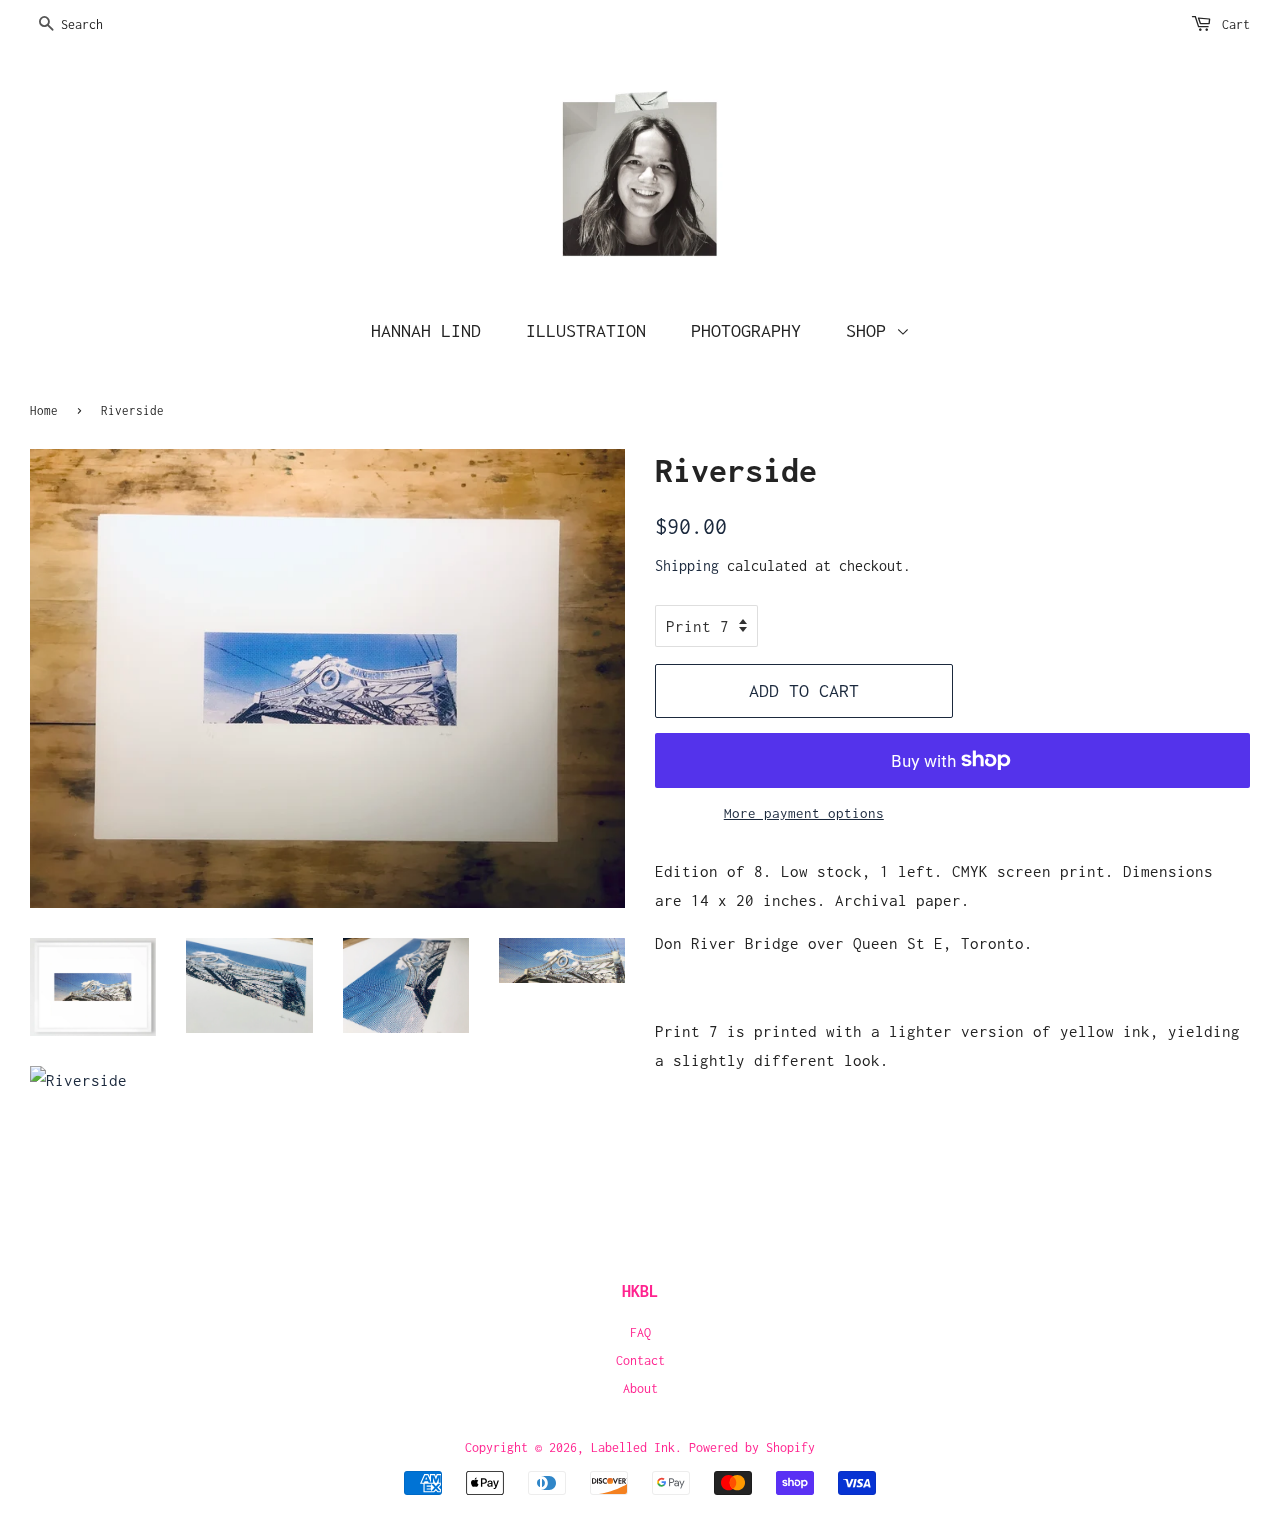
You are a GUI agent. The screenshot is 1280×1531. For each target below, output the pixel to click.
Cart (1236, 24)
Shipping (687, 565)
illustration (586, 330)
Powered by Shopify (752, 1447)
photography (746, 330)
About (640, 1388)
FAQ (640, 1332)
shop (871, 330)
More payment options (804, 813)
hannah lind (426, 330)
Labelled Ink (633, 1447)
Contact (640, 1360)
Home (44, 410)
